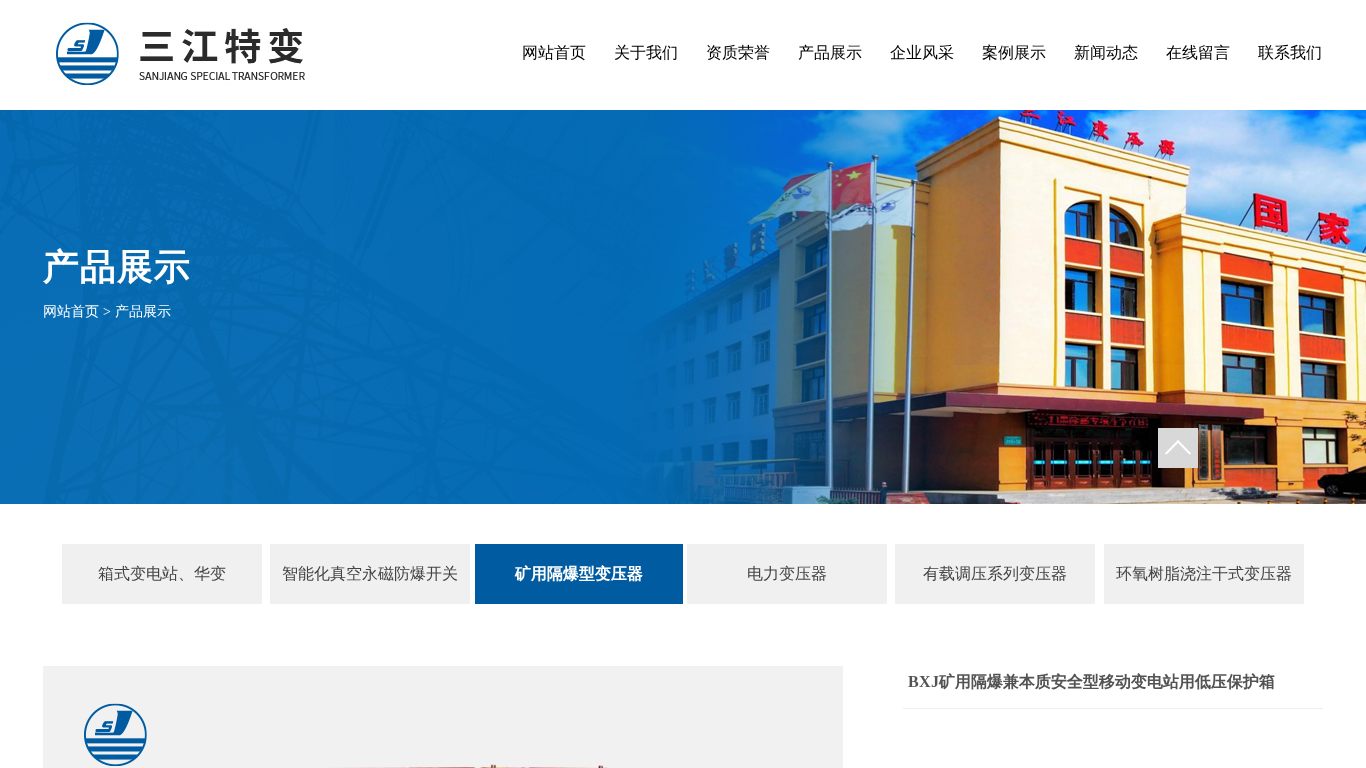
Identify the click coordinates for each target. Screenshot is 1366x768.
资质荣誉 (738, 52)
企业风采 (922, 52)
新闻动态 (1106, 52)
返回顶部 (1178, 448)
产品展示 (830, 52)
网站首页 (554, 52)
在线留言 (1198, 52)
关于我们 (646, 52)
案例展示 (1014, 52)
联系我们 (1290, 52)
